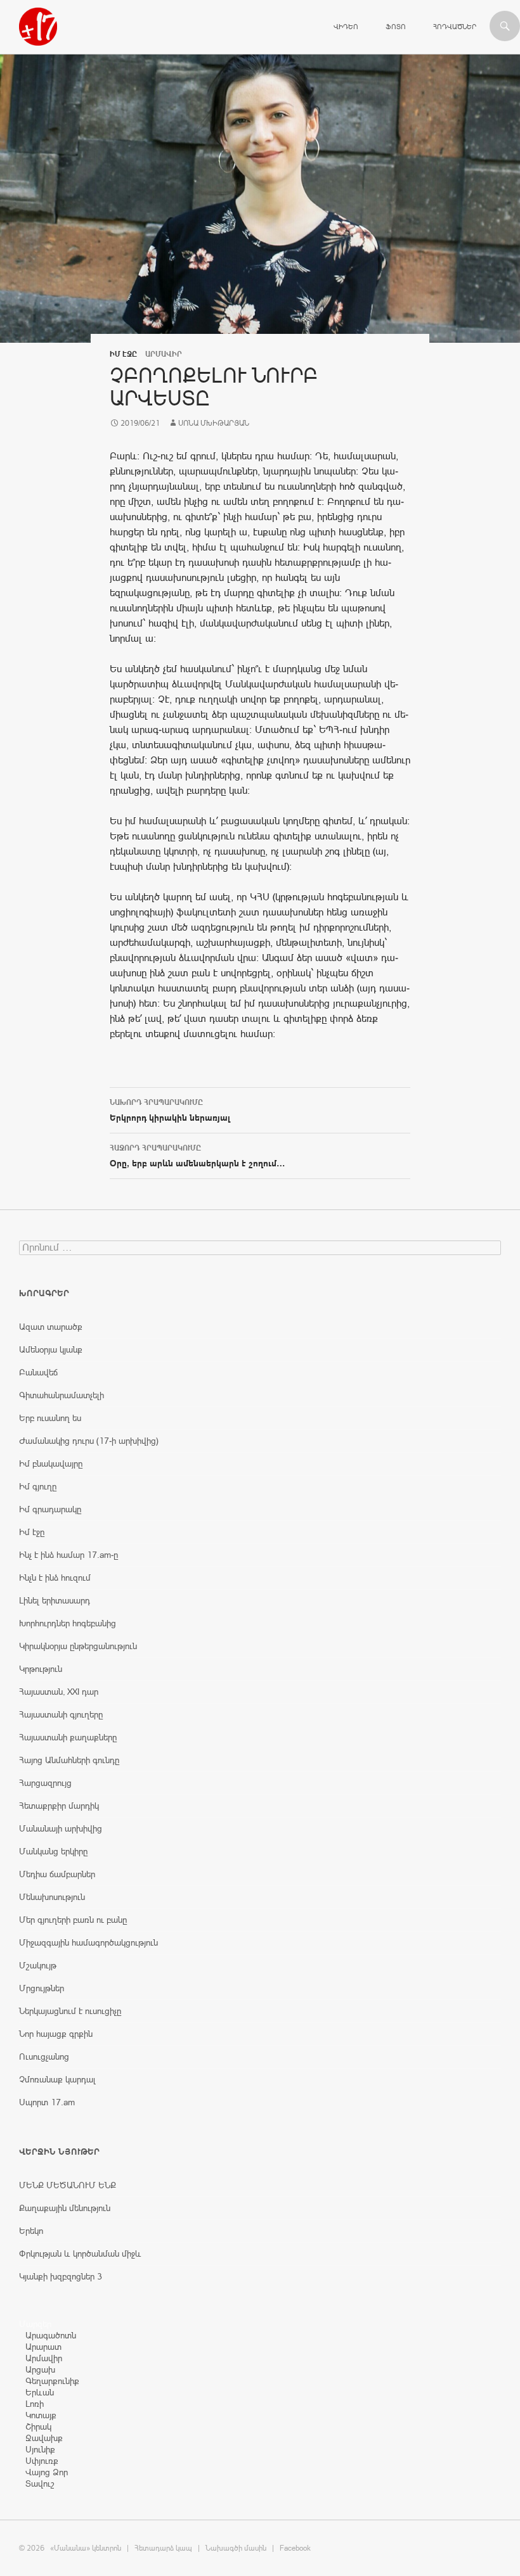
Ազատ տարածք (51, 1327)
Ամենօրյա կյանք (51, 1349)
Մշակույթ (38, 1965)
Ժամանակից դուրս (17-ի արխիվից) (89, 1441)
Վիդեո (346, 27)
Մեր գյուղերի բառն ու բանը (73, 1920)
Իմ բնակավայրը (51, 1463)
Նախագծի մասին (236, 2548)
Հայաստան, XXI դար (59, 1692)
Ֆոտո (396, 27)
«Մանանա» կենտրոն (86, 2548)
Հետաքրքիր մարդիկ (59, 1806)
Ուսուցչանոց (44, 2056)
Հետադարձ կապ (163, 2548)
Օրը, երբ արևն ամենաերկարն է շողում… (198, 1156)
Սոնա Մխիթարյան (214, 423)
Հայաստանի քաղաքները (68, 1737)
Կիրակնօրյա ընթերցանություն (78, 1646)
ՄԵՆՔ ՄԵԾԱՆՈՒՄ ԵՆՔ (68, 2185)
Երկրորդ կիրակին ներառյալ (170, 1110)
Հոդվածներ (455, 27)
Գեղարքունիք (52, 2381)
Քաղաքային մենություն (65, 2208)
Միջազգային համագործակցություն (88, 1942)
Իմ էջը (123, 354)
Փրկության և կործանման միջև (80, 2254)
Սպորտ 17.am (47, 2102)
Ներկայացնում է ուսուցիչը (70, 2011)
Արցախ (40, 2369)
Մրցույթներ (42, 1988)
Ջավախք (44, 2438)
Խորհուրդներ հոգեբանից (68, 1623)
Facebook (295, 2548)
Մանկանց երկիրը (53, 1851)
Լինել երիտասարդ (55, 1600)
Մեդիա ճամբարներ (57, 1874)
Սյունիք (40, 2449)
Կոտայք (41, 2415)
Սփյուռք (42, 2461)
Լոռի (35, 2404)
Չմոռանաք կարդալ (57, 2079)
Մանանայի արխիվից (61, 1828)
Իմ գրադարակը (50, 1509)
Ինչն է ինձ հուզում (55, 1578)
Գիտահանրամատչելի (62, 1395)
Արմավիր (44, 2358)
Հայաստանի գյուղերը (61, 1714)
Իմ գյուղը (38, 1486)
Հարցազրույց (45, 1783)
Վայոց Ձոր (47, 2472)
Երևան (40, 2392)
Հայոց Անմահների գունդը (69, 1760)
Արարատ (43, 2347)
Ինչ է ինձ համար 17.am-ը (68, 1555)
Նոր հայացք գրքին (56, 2034)
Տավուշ (40, 2484)
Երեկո (31, 2231)
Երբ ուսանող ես (50, 1418)
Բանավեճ (38, 1372)
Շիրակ (38, 2426)
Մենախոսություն (52, 1897)
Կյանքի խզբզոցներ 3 (61, 2276)
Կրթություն (41, 1669)
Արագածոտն (51, 2335)
